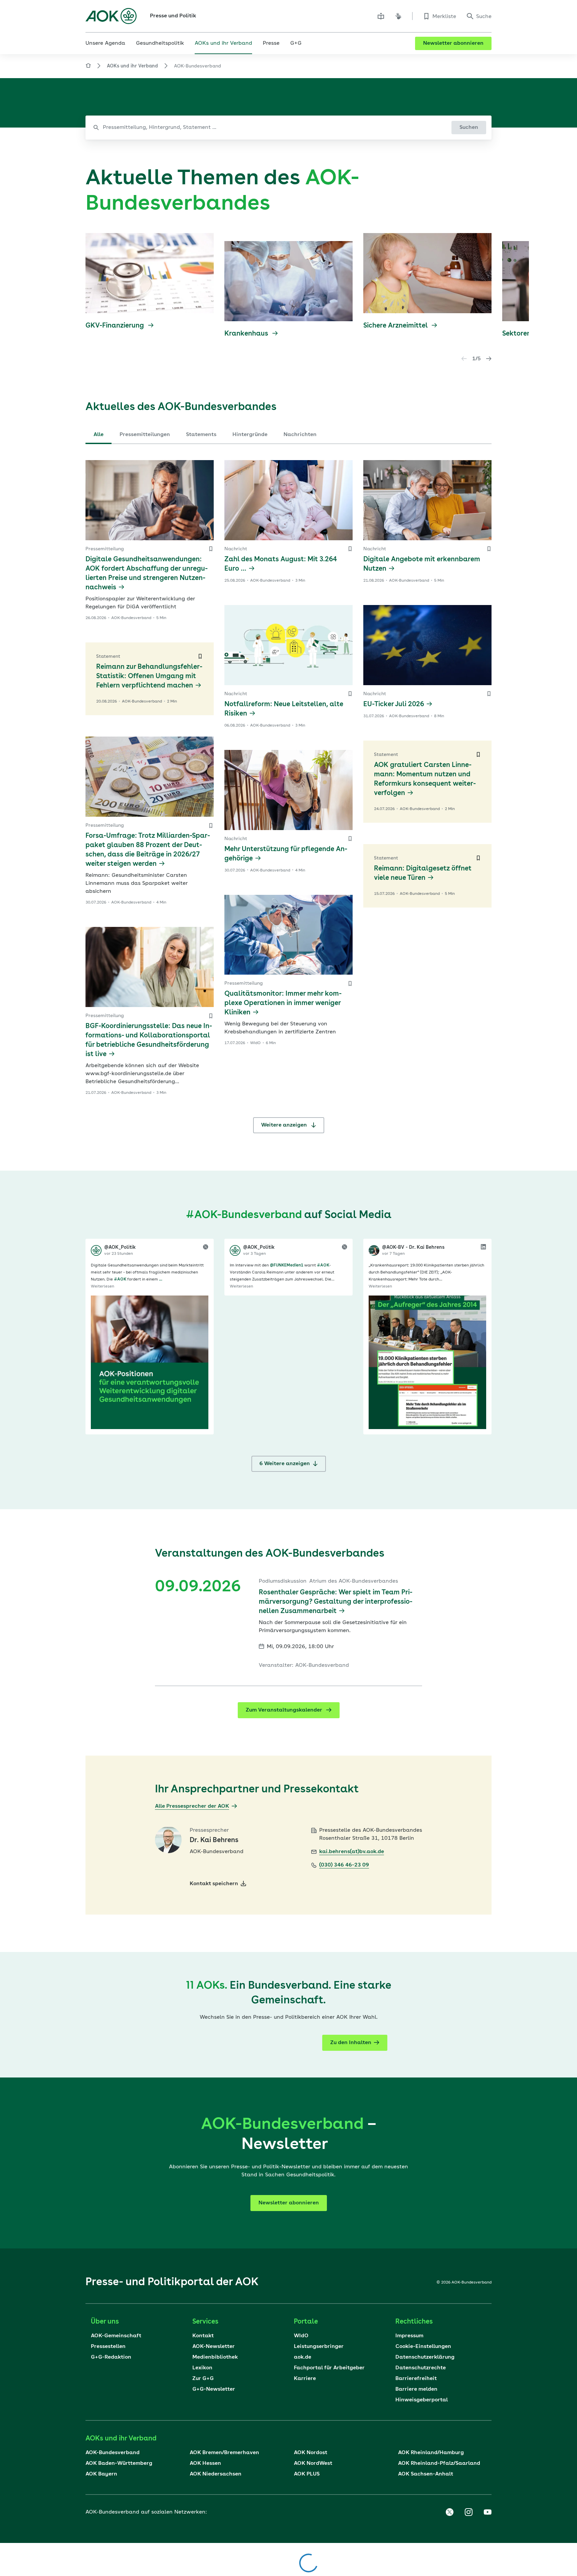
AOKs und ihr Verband (132, 66)
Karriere (305, 2379)
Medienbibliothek (215, 2357)
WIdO (301, 2336)
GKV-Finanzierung (116, 326)
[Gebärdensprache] (398, 16)
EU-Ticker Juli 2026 (394, 705)
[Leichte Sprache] (381, 16)
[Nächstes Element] (489, 359)
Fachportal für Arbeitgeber (329, 2368)
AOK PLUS (307, 2474)
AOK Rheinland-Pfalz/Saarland (439, 2463)
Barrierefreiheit (416, 2379)
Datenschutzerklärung (425, 2357)
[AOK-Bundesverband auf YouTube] (488, 2512)
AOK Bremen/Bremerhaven (224, 2453)
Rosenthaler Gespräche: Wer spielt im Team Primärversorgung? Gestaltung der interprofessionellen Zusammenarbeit (336, 1602)
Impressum (409, 2336)
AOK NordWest (313, 2463)
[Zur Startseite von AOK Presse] (88, 67)
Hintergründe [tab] (250, 435)
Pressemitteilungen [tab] (145, 435)
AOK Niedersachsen (216, 2474)
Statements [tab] (201, 435)
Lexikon (202, 2368)
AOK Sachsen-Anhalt (426, 2474)
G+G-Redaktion (111, 2357)
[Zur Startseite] (111, 16)
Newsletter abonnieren (453, 43)
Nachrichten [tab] (300, 435)
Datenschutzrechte (421, 2368)
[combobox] (288, 128)
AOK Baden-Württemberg (119, 2463)
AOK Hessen (205, 2463)
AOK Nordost (311, 2453)
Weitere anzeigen (285, 1125)
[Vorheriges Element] (464, 359)
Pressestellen (108, 2347)
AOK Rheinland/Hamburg (431, 2453)
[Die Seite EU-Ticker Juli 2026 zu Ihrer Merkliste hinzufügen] (489, 694)
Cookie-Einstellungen (423, 2347)
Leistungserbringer (319, 2347)
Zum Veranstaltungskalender (285, 1710)
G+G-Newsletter (214, 2389)
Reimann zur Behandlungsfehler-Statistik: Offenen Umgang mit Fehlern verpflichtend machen (149, 676)
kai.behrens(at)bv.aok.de (352, 1852)
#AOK (120, 1279)
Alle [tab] (99, 435)
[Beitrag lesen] (150, 1362)
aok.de (303, 2357)
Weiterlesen (103, 1286)
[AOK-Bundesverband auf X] (449, 2512)
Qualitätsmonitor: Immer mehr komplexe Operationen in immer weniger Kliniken (283, 1003)
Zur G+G (203, 2379)
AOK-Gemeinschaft (116, 2336)
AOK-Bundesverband (113, 2453)
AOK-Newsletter (214, 2347)
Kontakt (203, 2336)
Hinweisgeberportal (422, 2400)
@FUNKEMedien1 (286, 1265)
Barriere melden (416, 2389)
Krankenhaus (247, 334)
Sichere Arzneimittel (396, 326)
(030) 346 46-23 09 (344, 1865)
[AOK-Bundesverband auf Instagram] (468, 2512)
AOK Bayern (101, 2474)
